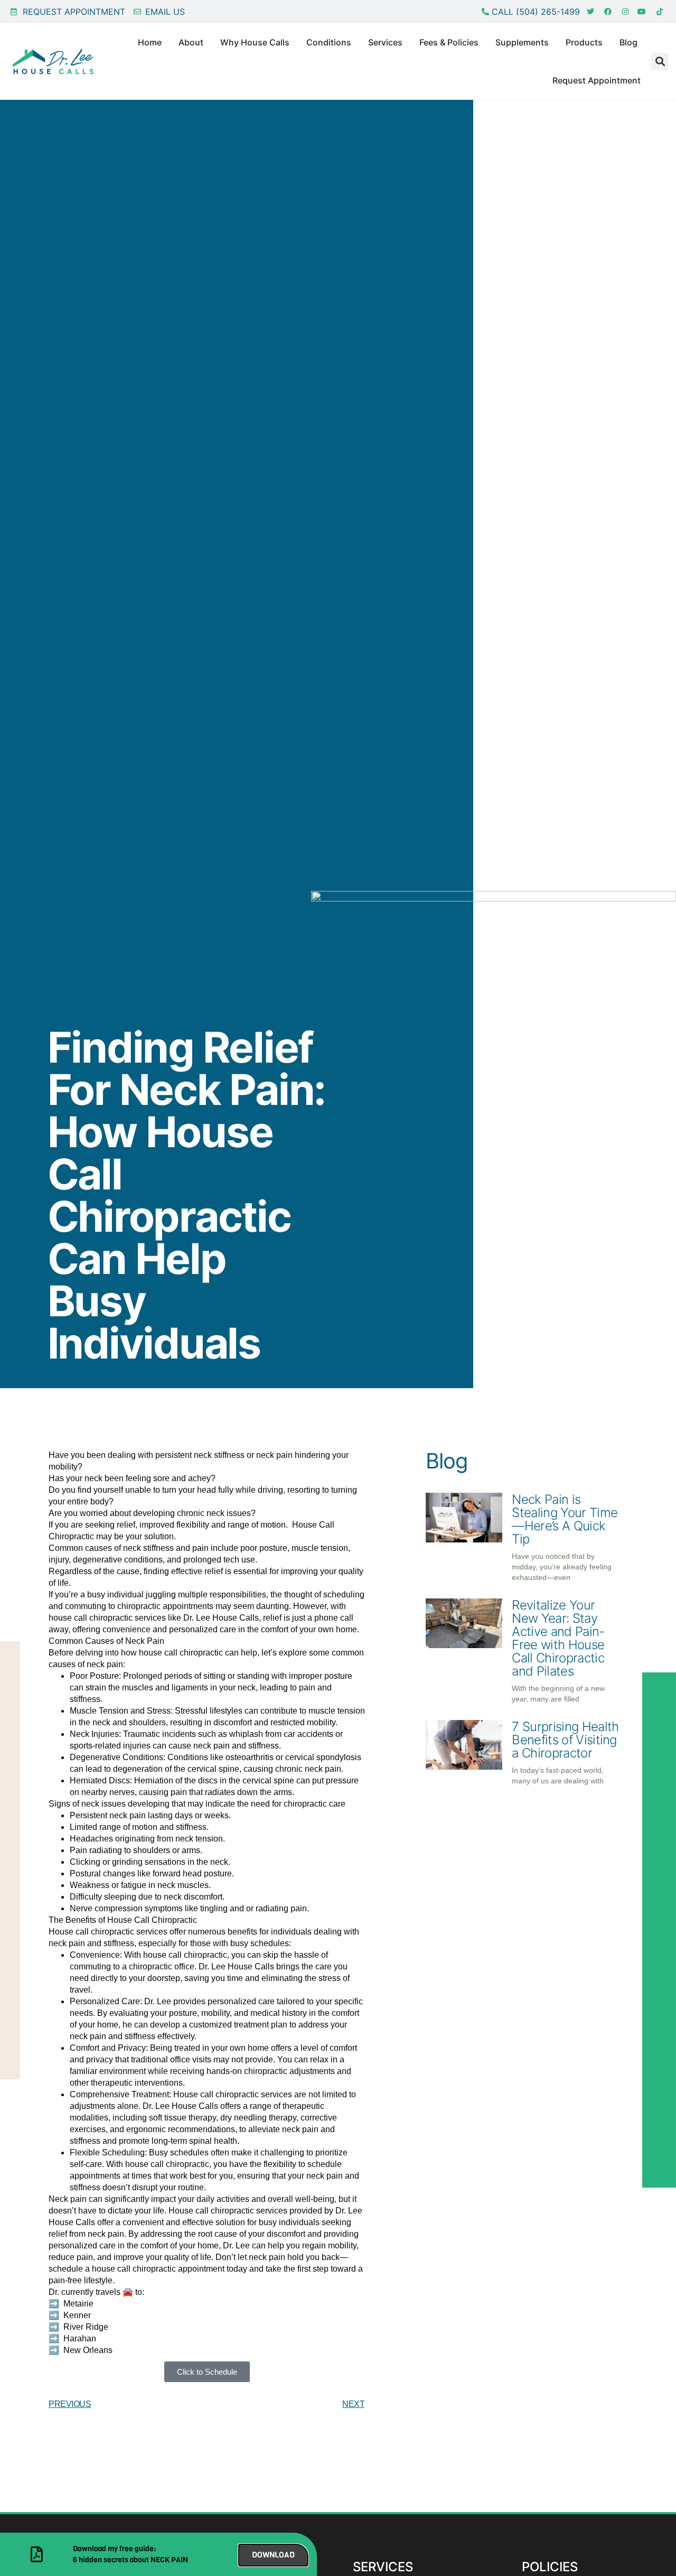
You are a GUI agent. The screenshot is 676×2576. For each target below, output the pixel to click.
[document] (338, 1288)
